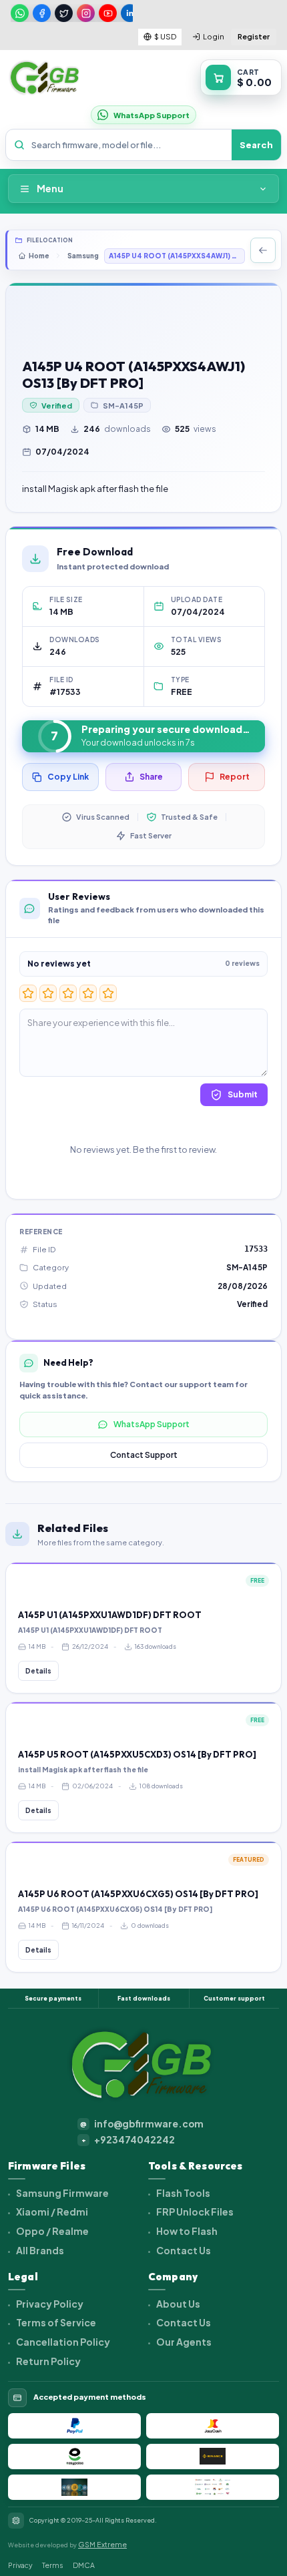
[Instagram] (86, 13)
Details (38, 1671)
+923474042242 (128, 2140)
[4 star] (88, 993)
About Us (178, 2304)
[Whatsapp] (20, 13)
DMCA (84, 2565)
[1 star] (28, 993)
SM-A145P (123, 406)
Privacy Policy (49, 2304)
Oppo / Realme (52, 2231)
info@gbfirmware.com (142, 2124)
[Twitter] (64, 13)
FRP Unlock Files (194, 2212)
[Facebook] (42, 13)
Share (151, 777)
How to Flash (186, 2231)
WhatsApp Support (152, 1424)
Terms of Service (55, 2322)
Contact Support (144, 1455)
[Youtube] (108, 13)
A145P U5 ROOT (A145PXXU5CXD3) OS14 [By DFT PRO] (137, 1754)
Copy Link (68, 777)
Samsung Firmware (62, 2193)
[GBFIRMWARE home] (44, 78)
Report (235, 777)
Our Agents (183, 2342)
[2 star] (48, 993)
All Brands (39, 2250)
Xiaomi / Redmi (51, 2212)
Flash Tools (183, 2193)
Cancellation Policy (62, 2342)
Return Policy (48, 2361)
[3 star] (68, 993)
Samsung (83, 256)
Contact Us (183, 2250)
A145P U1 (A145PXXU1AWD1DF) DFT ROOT (110, 1615)
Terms (53, 2565)
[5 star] (108, 993)
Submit (243, 1094)
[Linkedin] (130, 13)
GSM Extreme (102, 2544)
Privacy (20, 2565)
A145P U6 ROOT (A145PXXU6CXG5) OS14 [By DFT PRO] (138, 1894)
